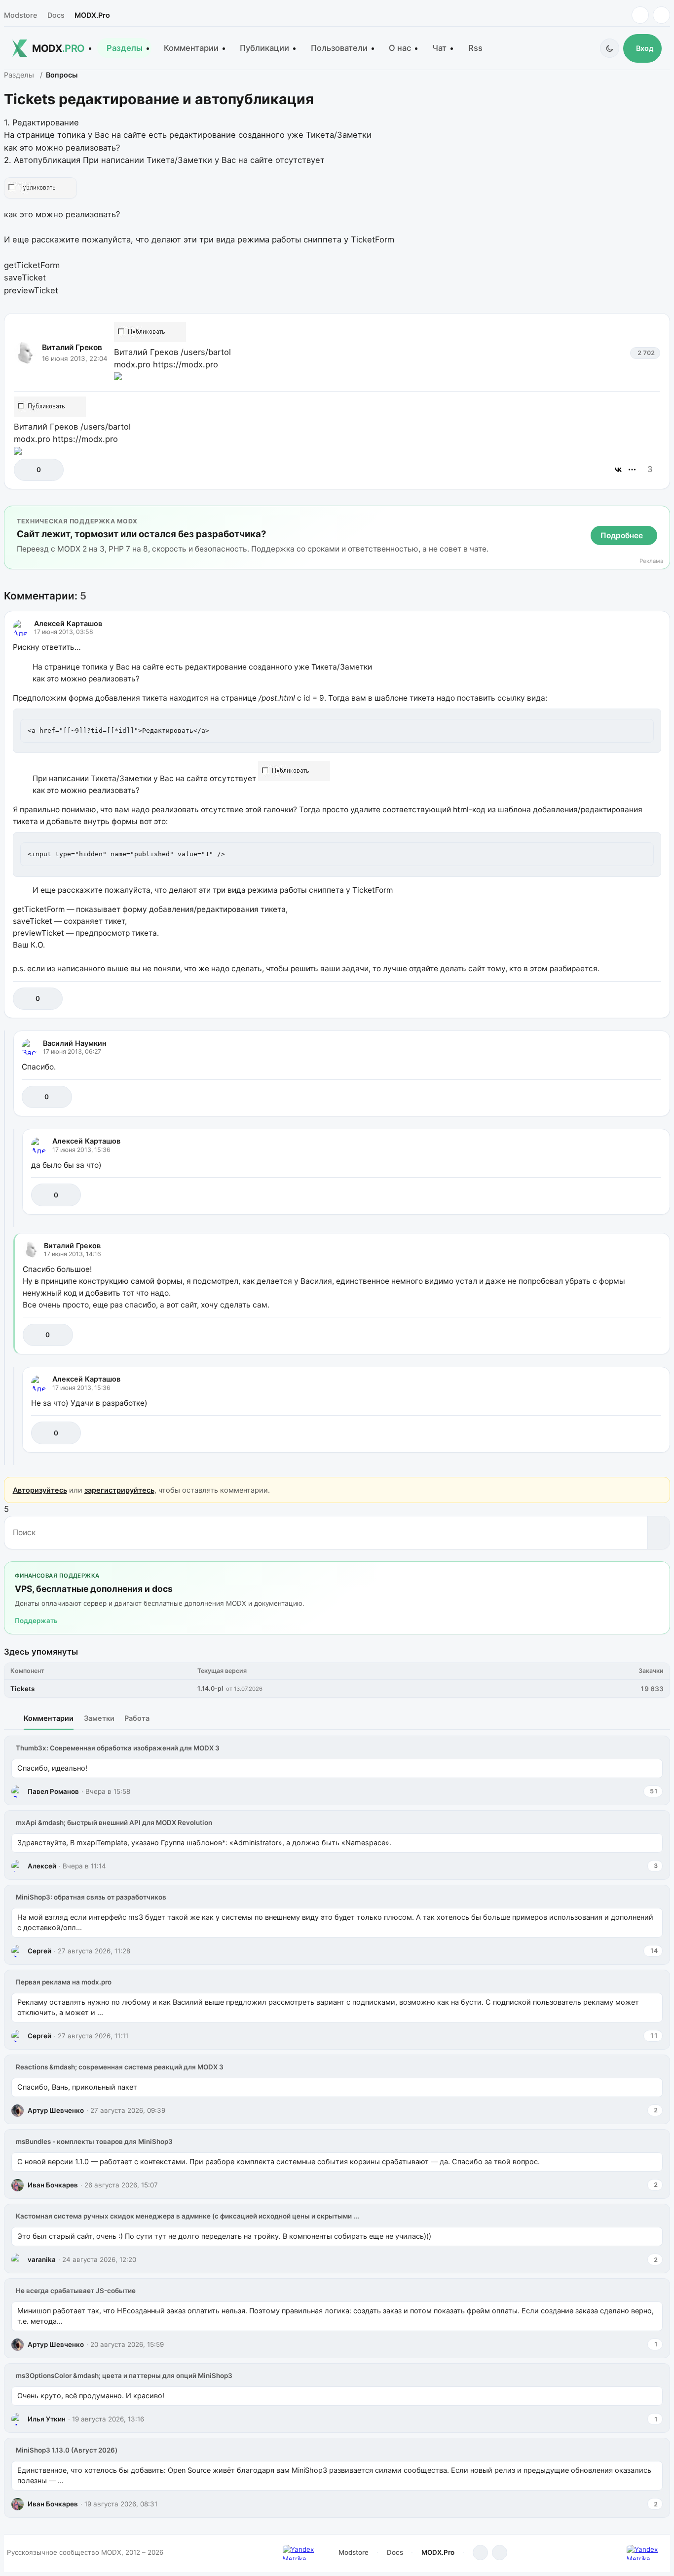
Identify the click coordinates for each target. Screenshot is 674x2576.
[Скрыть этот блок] (660, 516)
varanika (42, 2259)
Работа (137, 1718)
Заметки (99, 1718)
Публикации (264, 48)
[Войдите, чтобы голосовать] (26, 470)
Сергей (39, 1951)
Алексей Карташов (68, 623)
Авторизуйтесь (40, 1490)
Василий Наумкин (75, 1043)
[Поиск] (658, 1533)
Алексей (42, 1866)
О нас (400, 48)
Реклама (651, 561)
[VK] (661, 15)
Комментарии (191, 48)
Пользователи (339, 48)
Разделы (125, 48)
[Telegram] (640, 15)
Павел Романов (53, 1791)
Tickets (22, 1689)
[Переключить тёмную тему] (610, 48)
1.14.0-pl (210, 1688)
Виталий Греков (72, 347)
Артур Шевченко (56, 2110)
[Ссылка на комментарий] (629, 999)
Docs (56, 15)
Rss (475, 48)
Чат (439, 48)
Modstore (20, 15)
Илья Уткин (47, 2419)
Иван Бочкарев (53, 2185)
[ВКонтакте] (618, 470)
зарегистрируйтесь (119, 1490)
